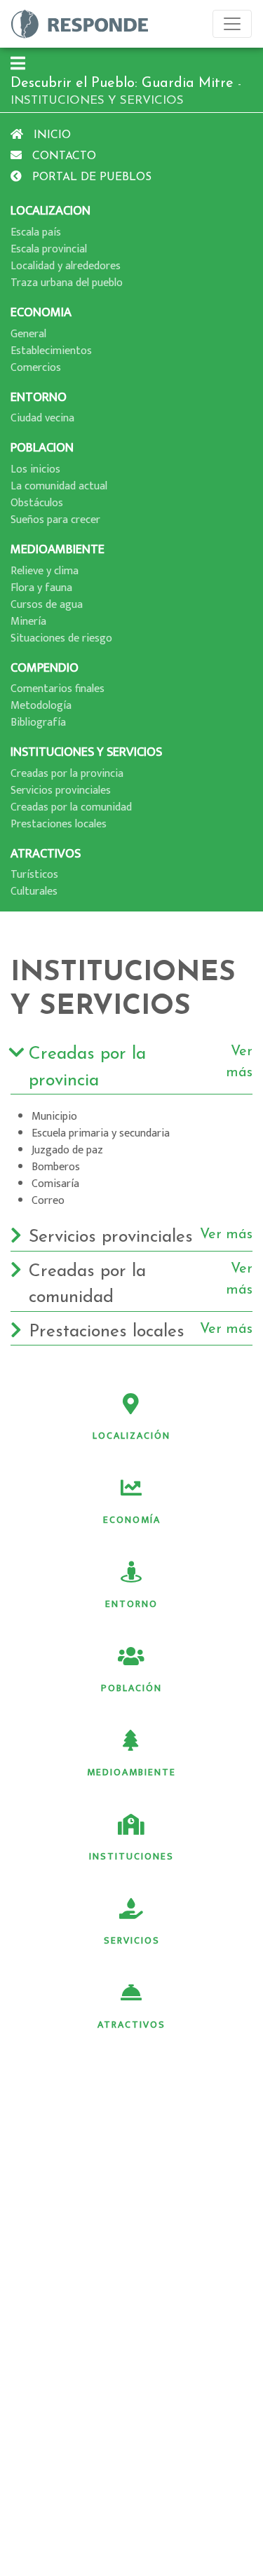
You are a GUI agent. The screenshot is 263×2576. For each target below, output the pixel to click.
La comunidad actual (59, 486)
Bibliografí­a (38, 723)
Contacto (62, 156)
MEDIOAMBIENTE (58, 549)
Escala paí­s (36, 232)
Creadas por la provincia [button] (141, 1067)
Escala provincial (49, 249)
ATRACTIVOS (46, 854)
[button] (18, 65)
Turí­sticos (34, 875)
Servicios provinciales (61, 791)
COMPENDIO (45, 668)
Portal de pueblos (90, 177)
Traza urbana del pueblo (67, 283)
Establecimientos (51, 351)
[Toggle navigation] (232, 24)
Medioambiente (131, 1772)
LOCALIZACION (50, 211)
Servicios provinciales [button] (141, 1237)
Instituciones (131, 1856)
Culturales (34, 892)
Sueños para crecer (55, 520)
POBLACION (42, 448)
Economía (132, 1520)
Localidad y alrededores (66, 266)
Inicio (50, 135)
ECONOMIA (41, 312)
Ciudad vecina (42, 418)
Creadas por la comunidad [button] (141, 1284)
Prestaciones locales (59, 824)
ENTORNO (39, 397)
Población (131, 1688)
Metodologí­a (41, 706)
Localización (131, 1436)
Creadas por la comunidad (71, 807)
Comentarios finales (58, 689)
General (28, 334)
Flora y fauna (41, 588)
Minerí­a (28, 622)
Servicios (132, 1940)
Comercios (36, 368)
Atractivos (131, 2025)
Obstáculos (37, 503)
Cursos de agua (47, 605)
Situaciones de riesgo (61, 638)
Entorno (131, 1604)
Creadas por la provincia (67, 774)
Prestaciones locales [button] (141, 1331)
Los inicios (35, 469)
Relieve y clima (45, 571)
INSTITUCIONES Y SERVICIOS (86, 752)
